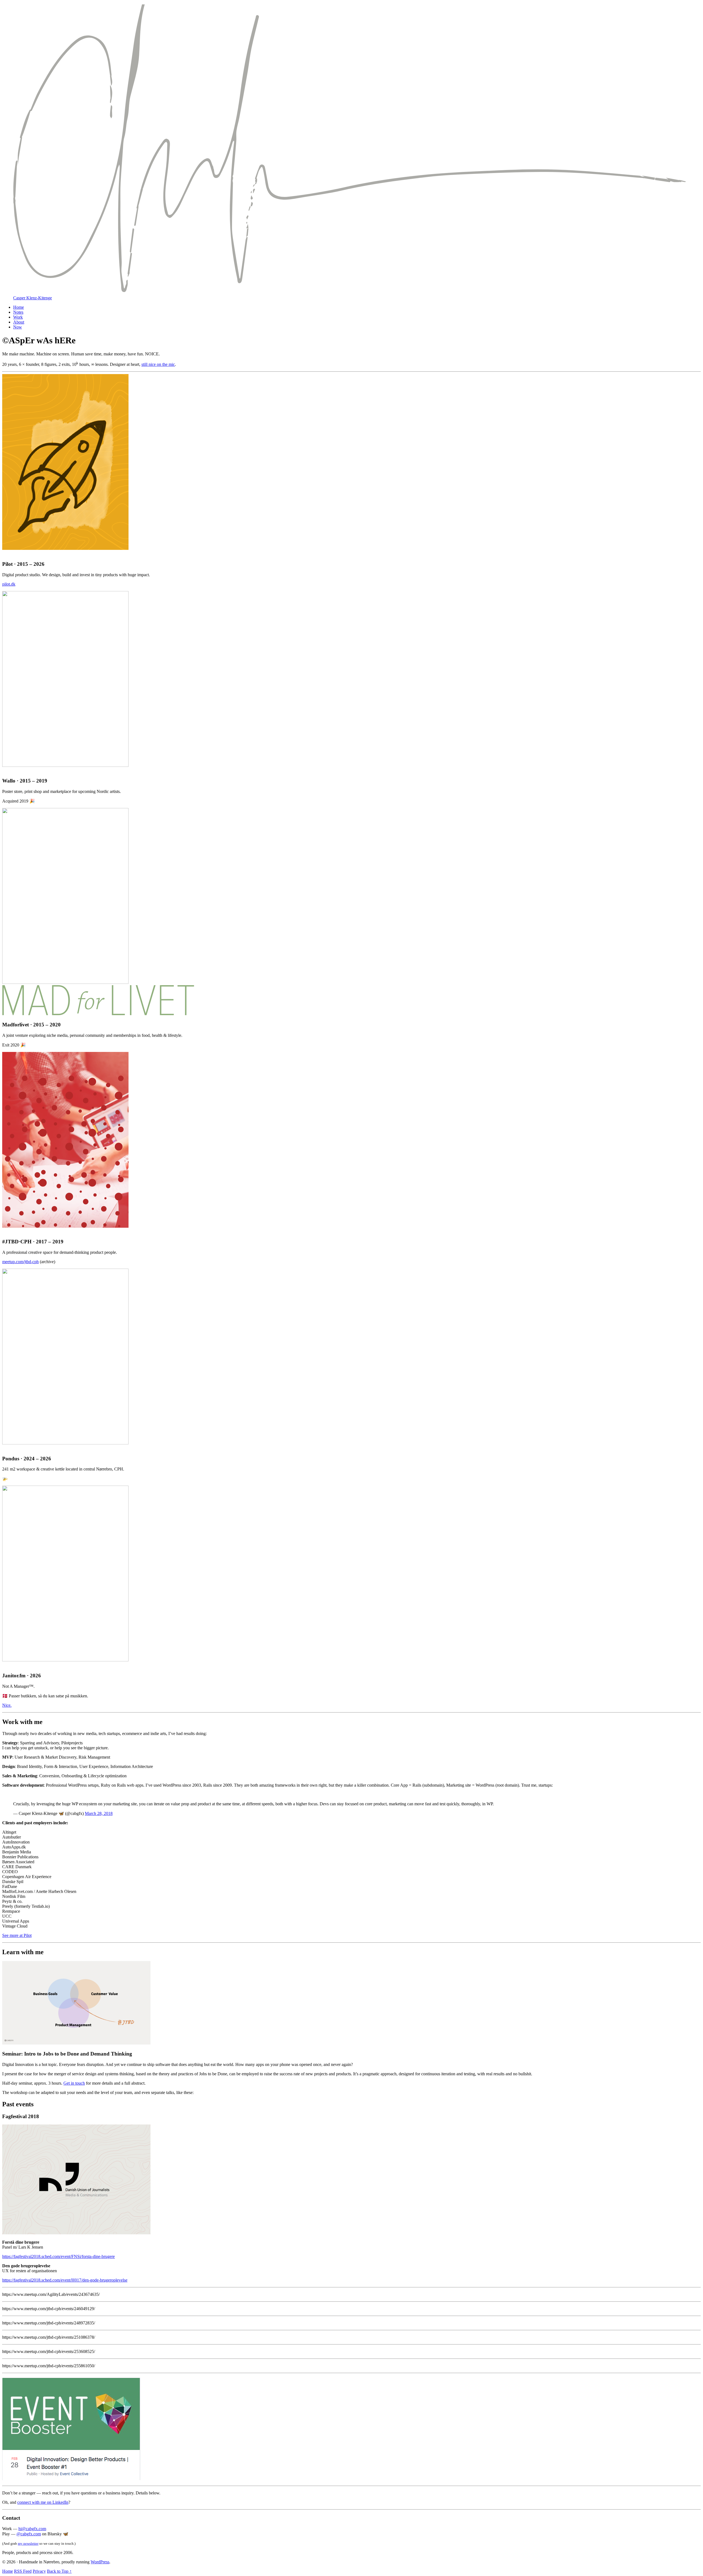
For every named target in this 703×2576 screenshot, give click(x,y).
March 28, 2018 (99, 1813)
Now (18, 327)
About (19, 322)
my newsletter (28, 2543)
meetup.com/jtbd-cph (20, 1262)
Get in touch (74, 2083)
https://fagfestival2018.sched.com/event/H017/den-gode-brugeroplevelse (65, 2280)
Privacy (39, 2571)
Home (19, 307)
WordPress (100, 2562)
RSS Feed (23, 2571)
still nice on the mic (158, 364)
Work (18, 317)
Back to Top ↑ (59, 2571)
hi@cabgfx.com (32, 2529)
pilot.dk (9, 584)
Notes (18, 312)
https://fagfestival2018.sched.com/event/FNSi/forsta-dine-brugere (58, 2256)
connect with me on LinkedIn (43, 2502)
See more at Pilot (17, 1935)
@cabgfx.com (29, 2534)
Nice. (7, 1705)
